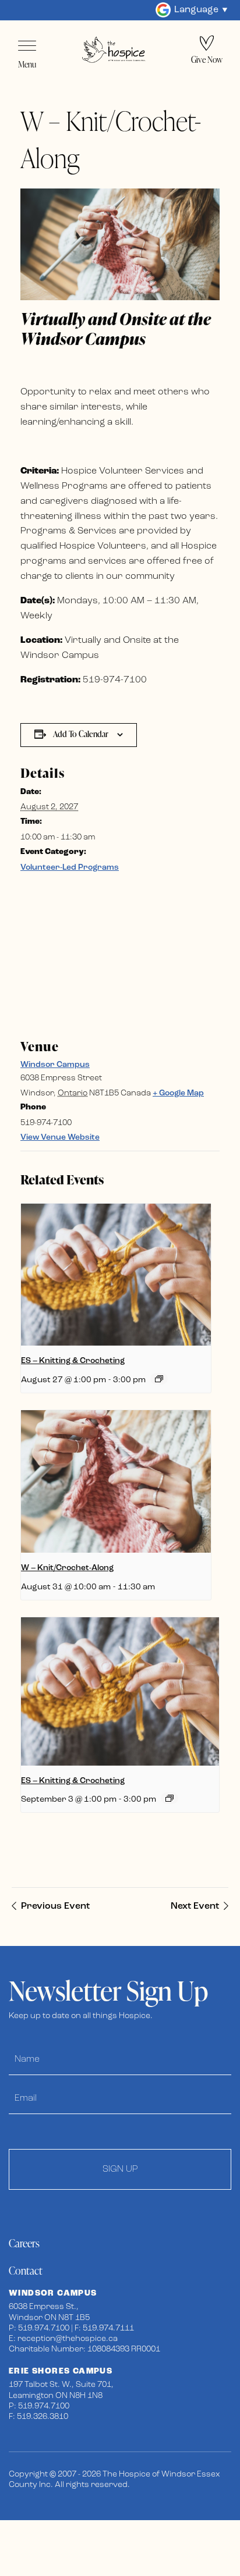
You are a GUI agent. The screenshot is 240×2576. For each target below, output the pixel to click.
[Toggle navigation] (27, 46)
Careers (24, 2243)
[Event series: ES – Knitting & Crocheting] (159, 1379)
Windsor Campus (55, 1065)
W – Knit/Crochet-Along (67, 1568)
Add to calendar (81, 734)
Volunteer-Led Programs (70, 868)
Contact (26, 2270)
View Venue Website (60, 1138)
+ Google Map (178, 1093)
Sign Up (120, 2169)
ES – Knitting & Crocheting (73, 1361)
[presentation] (116, 1275)
